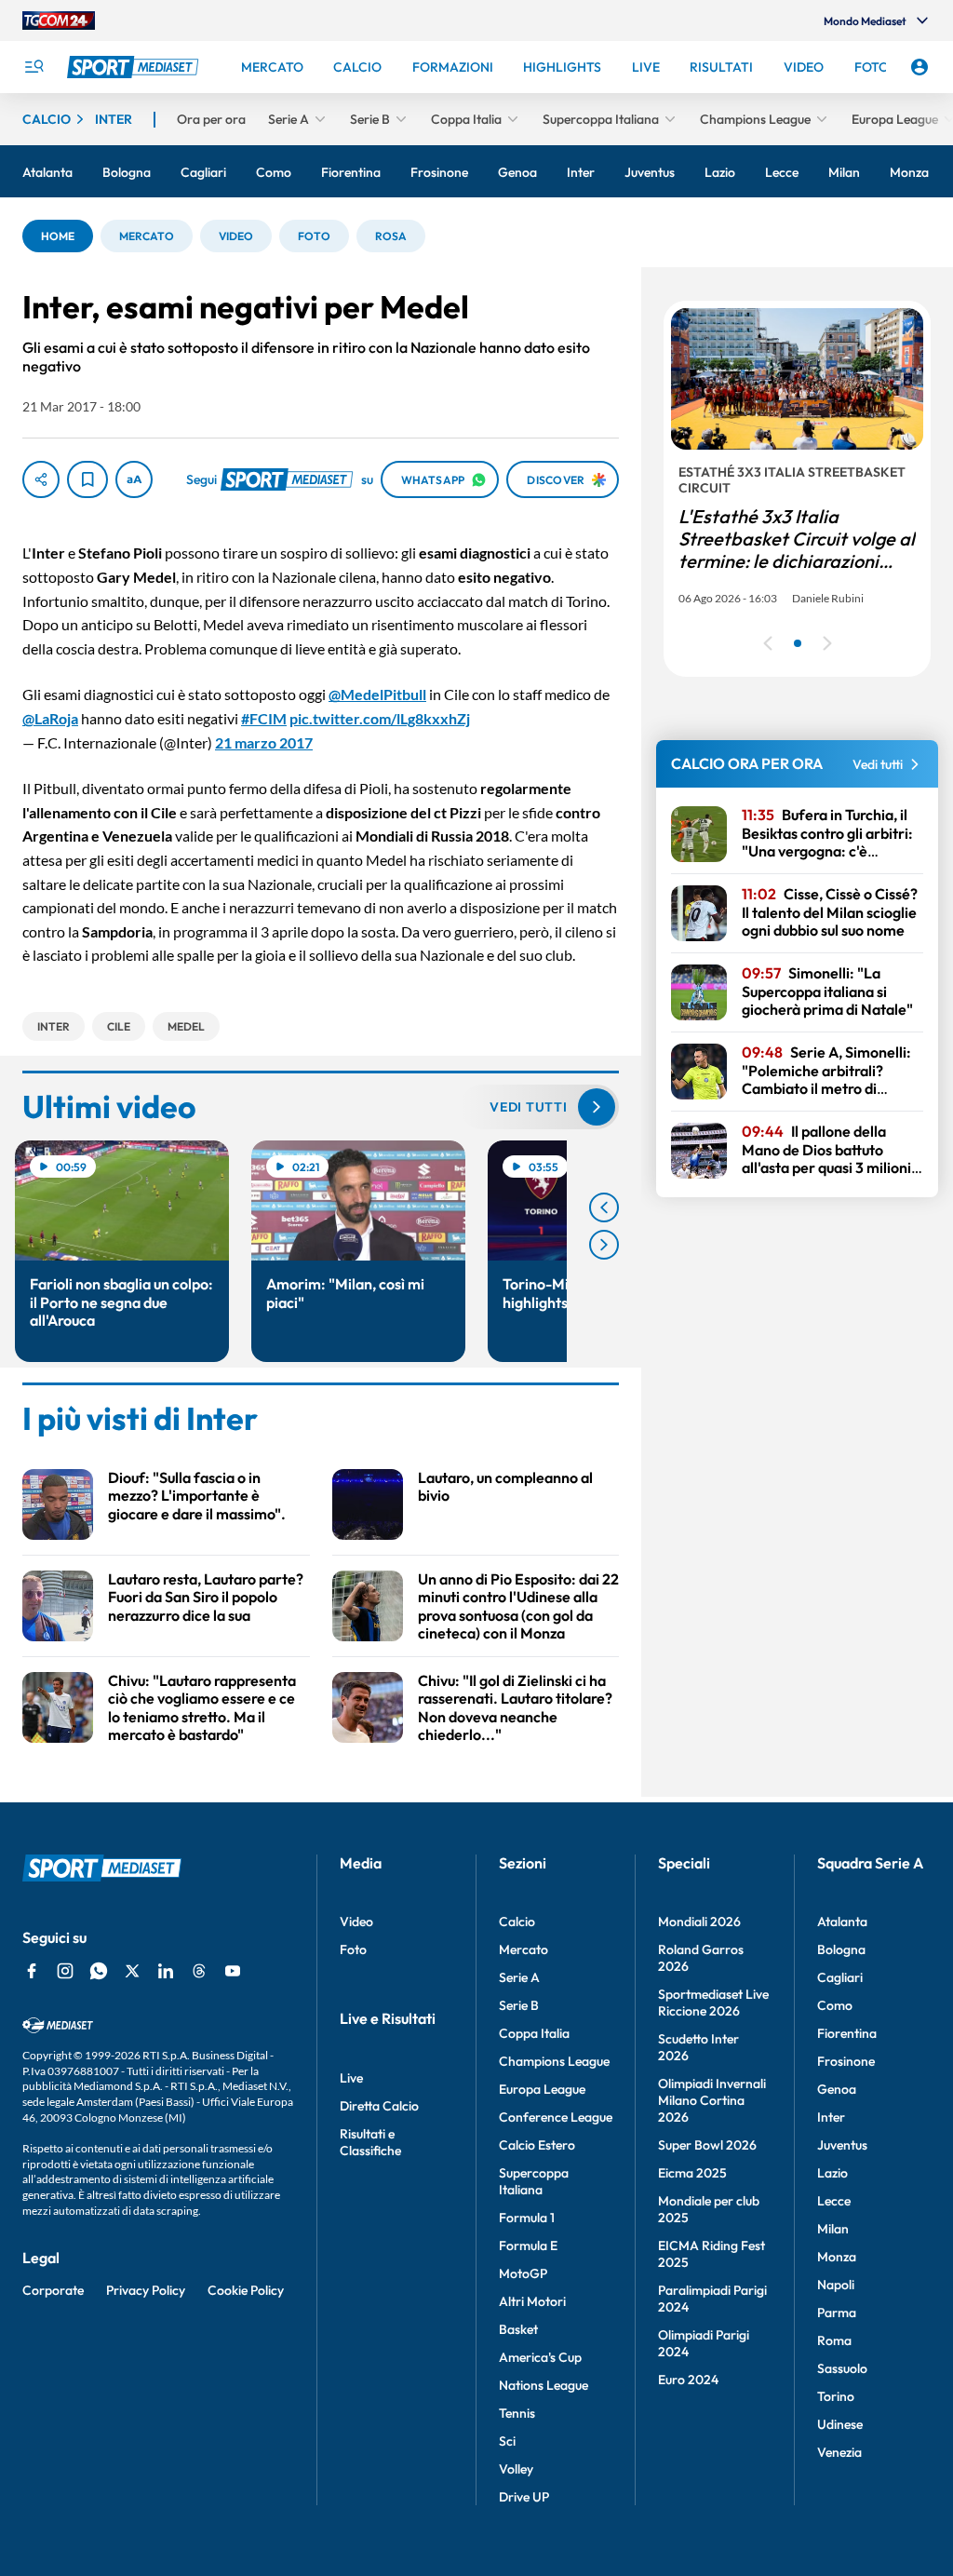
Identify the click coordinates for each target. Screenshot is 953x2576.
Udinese (840, 2424)
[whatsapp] (99, 1971)
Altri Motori (532, 2301)
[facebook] (32, 1971)
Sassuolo (842, 2368)
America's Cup (540, 2357)
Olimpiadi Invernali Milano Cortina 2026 (712, 2100)
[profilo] (919, 67)
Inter (831, 2117)
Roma (834, 2340)
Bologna (841, 1949)
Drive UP (524, 2497)
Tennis (517, 2413)
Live (351, 2078)
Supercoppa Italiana (534, 2181)
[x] (132, 1971)
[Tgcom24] (59, 20)
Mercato (523, 1949)
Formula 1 (527, 2218)
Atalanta (842, 1922)
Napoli (836, 2285)
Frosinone (846, 2061)
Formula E (528, 2246)
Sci (507, 2441)
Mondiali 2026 (699, 1922)
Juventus (842, 2145)
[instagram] (65, 1971)
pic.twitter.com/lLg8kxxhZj (380, 718)
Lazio (832, 2173)
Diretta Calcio (379, 2106)
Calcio (517, 1922)
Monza (837, 2257)
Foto (353, 1949)
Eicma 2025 (692, 2173)
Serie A (519, 1977)
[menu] (34, 67)
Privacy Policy (146, 2290)
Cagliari (840, 1977)
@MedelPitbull (377, 694)
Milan (833, 2229)
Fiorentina (847, 2033)
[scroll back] (604, 1207)
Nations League (544, 2385)
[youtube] (233, 1971)
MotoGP (523, 2273)
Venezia (839, 2452)
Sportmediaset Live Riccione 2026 (713, 2003)
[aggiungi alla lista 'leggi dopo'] (87, 479)
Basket (518, 2329)
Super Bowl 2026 (707, 2145)
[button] (58, 236)
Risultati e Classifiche (370, 2142)
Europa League (542, 2089)
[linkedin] (166, 1971)
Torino (836, 2396)
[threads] (199, 1971)
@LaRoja (50, 718)
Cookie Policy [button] (246, 2290)
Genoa (837, 2089)
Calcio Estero (537, 2145)
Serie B (519, 2005)
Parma (837, 2313)
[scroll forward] (604, 1245)
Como (835, 2005)
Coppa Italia (534, 2033)
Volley (516, 2469)
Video (356, 1922)
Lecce (834, 2201)
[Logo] (135, 67)
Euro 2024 (688, 2380)
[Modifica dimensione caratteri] (134, 479)
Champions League (554, 2061)
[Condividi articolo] (41, 479)
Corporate (53, 2290)
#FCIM (264, 718)
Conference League (556, 2117)
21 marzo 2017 (264, 742)
